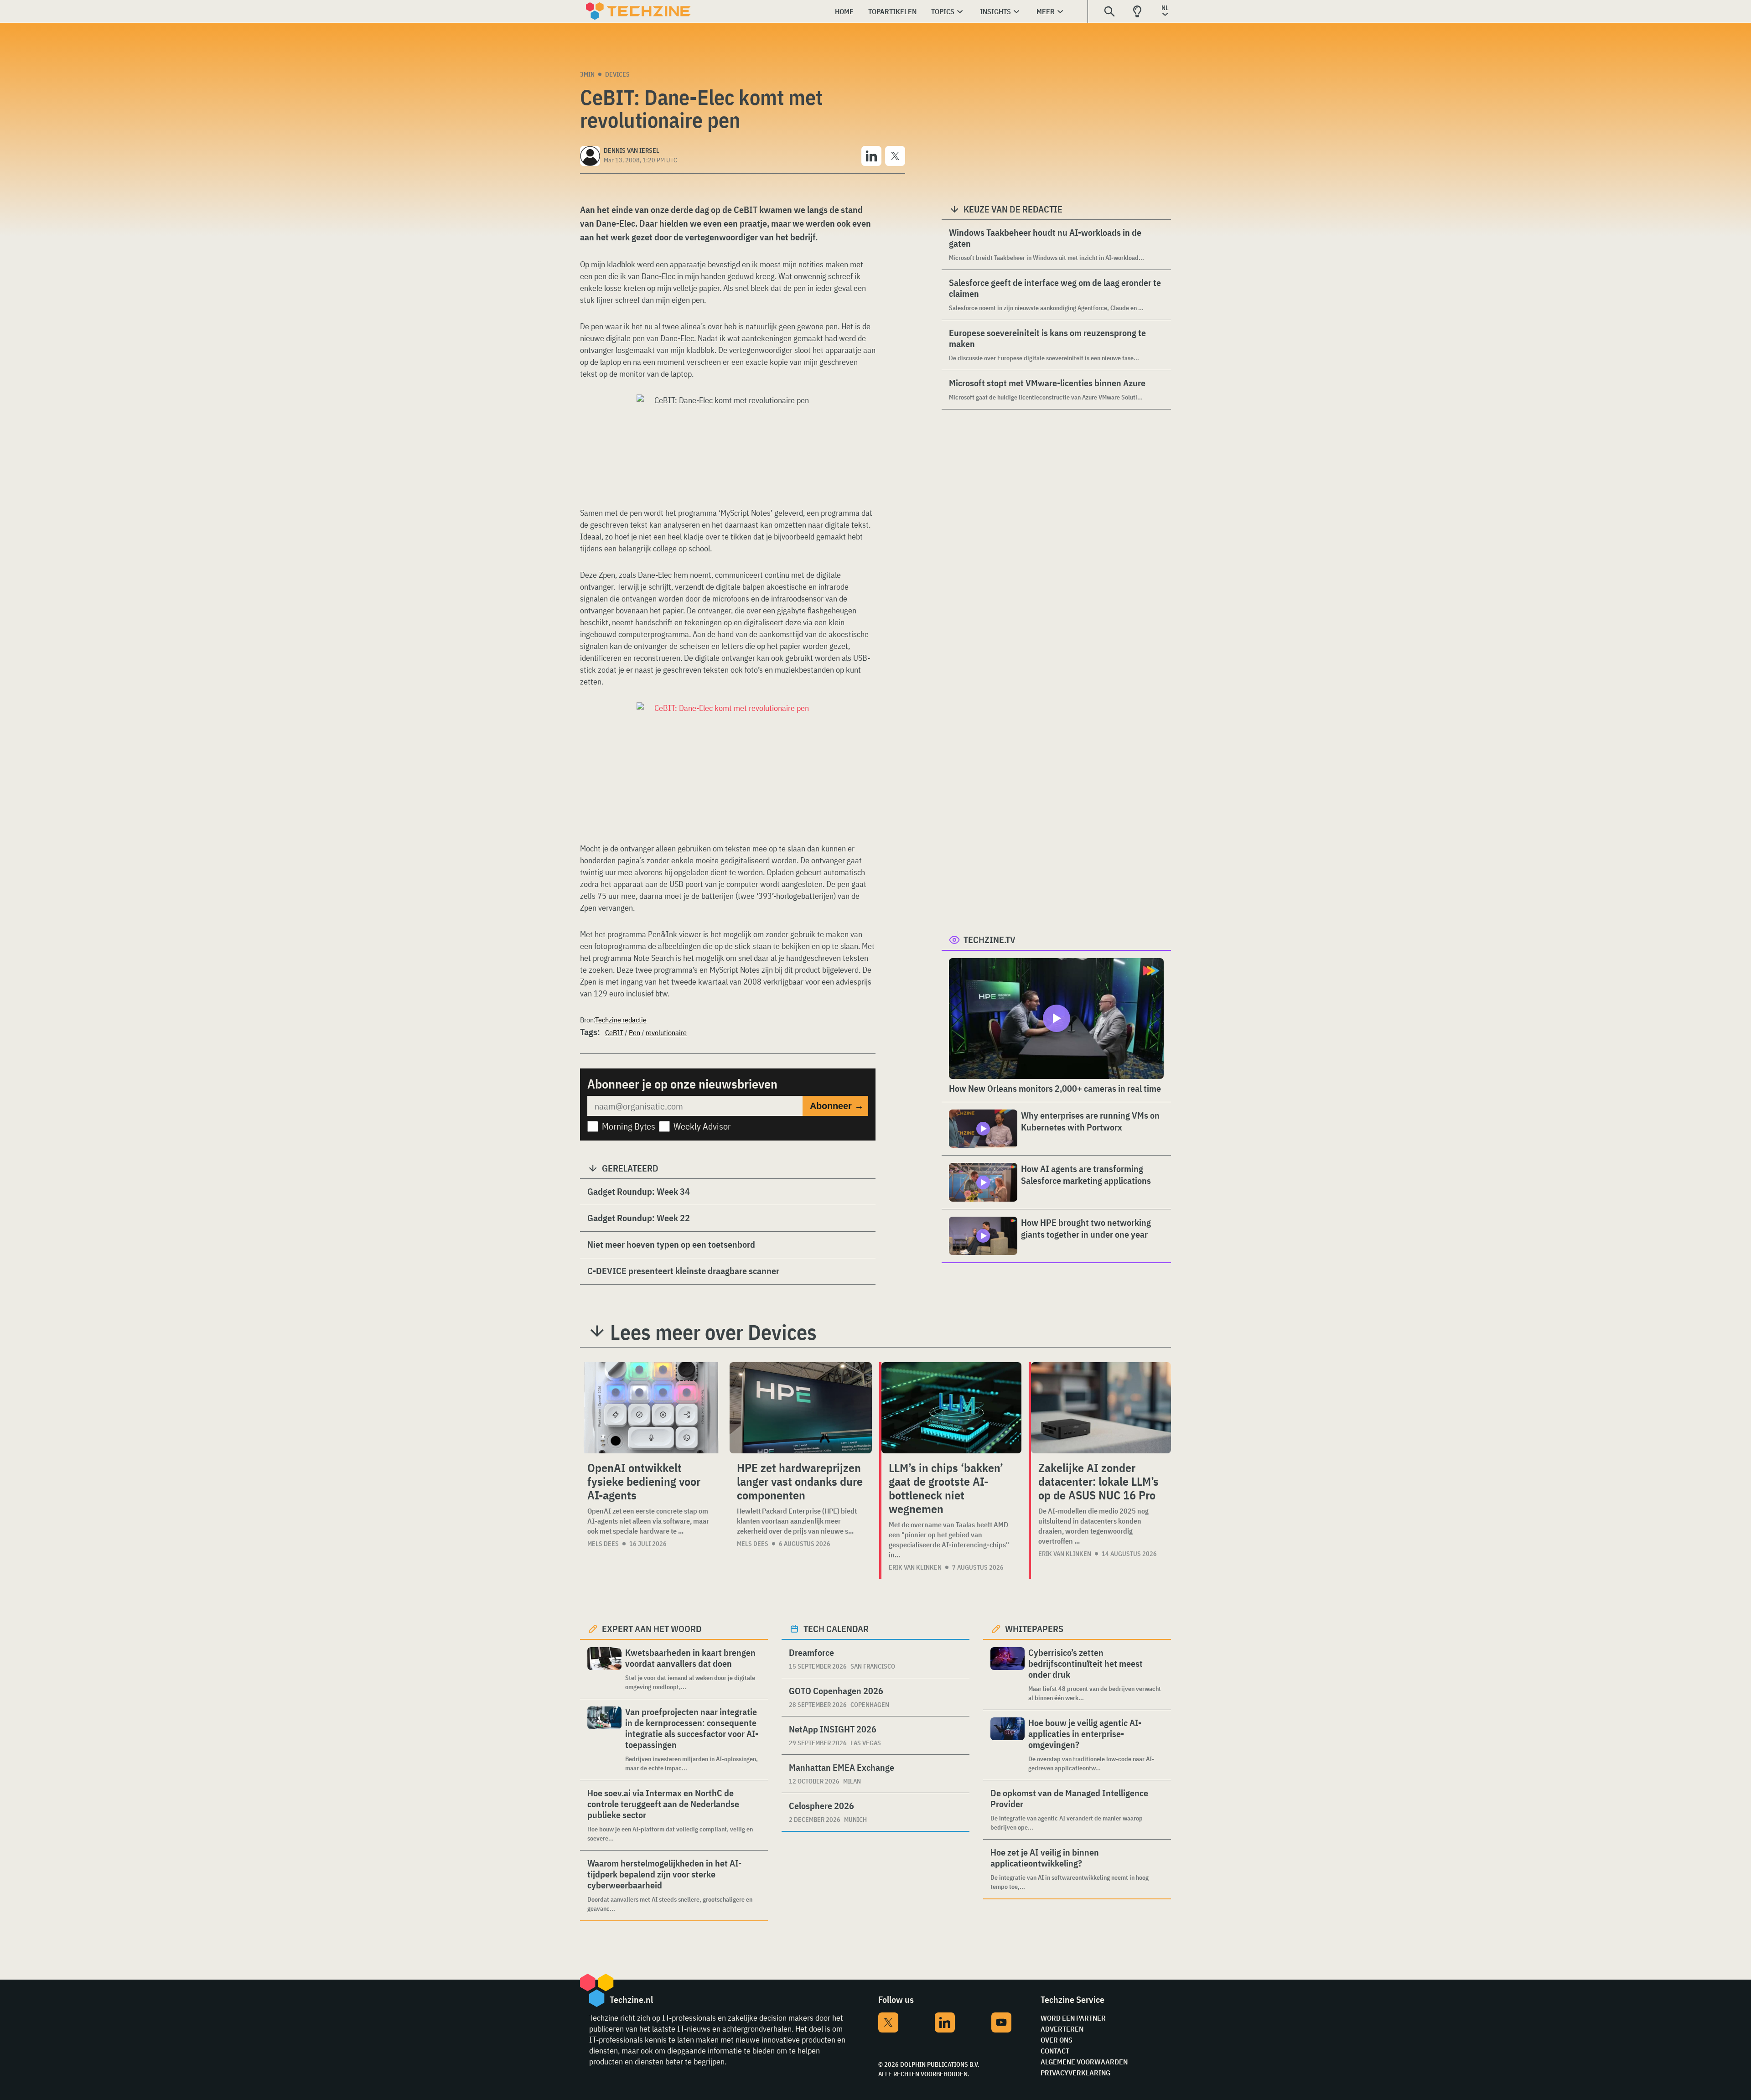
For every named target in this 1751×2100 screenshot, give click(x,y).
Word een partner (1073, 2018)
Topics (943, 11)
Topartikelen (892, 11)
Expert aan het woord (652, 1629)
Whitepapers (1034, 1629)
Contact (1055, 2051)
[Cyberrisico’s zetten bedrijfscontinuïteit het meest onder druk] (1008, 1675)
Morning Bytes (629, 1126)
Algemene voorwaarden (1084, 2062)
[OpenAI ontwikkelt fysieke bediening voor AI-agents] (651, 1408)
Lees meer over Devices (713, 1332)
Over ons (1057, 2040)
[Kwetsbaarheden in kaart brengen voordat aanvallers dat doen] (604, 1669)
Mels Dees (603, 1544)
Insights (995, 11)
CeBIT (614, 1032)
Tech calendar (836, 1629)
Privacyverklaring (1075, 2073)
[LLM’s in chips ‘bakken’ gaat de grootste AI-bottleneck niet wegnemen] (951, 1408)
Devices (617, 74)
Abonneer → (837, 1106)
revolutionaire (666, 1032)
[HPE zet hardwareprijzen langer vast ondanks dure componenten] (801, 1408)
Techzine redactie (621, 1020)
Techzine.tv (989, 940)
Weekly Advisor (702, 1126)
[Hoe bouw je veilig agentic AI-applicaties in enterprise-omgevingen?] (1008, 1745)
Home (844, 11)
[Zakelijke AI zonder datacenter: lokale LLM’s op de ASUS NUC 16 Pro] (1101, 1408)
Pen (635, 1032)
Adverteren (1062, 2029)
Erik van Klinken (915, 1567)
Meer (1046, 11)
